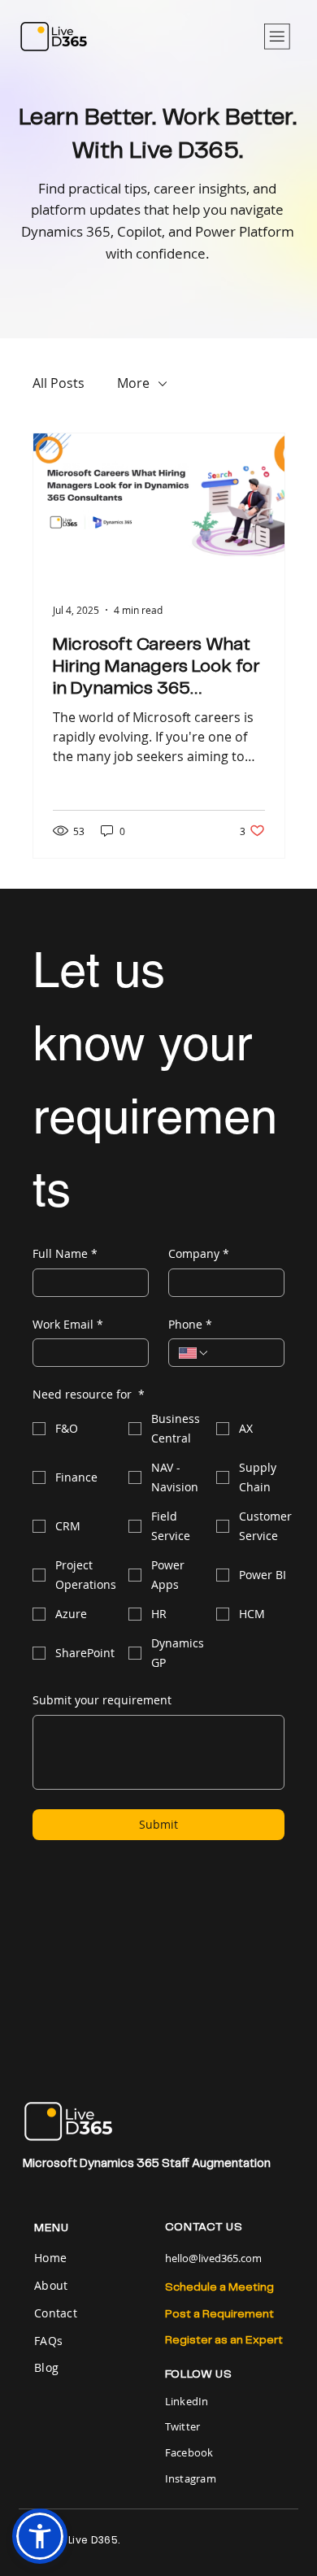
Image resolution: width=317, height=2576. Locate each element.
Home (52, 2258)
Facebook (189, 2452)
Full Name (65, 1253)
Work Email (68, 1324)
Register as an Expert (224, 2340)
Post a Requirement (219, 2314)
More (133, 383)
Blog (46, 2367)
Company (199, 1253)
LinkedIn (187, 2401)
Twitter (183, 2426)
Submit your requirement (102, 1700)
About (51, 2285)
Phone (190, 1324)
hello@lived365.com (213, 2258)
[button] (40, 2536)
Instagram (191, 2478)
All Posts (59, 383)
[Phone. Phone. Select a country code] (194, 1353)
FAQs (48, 2341)
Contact (56, 2313)
